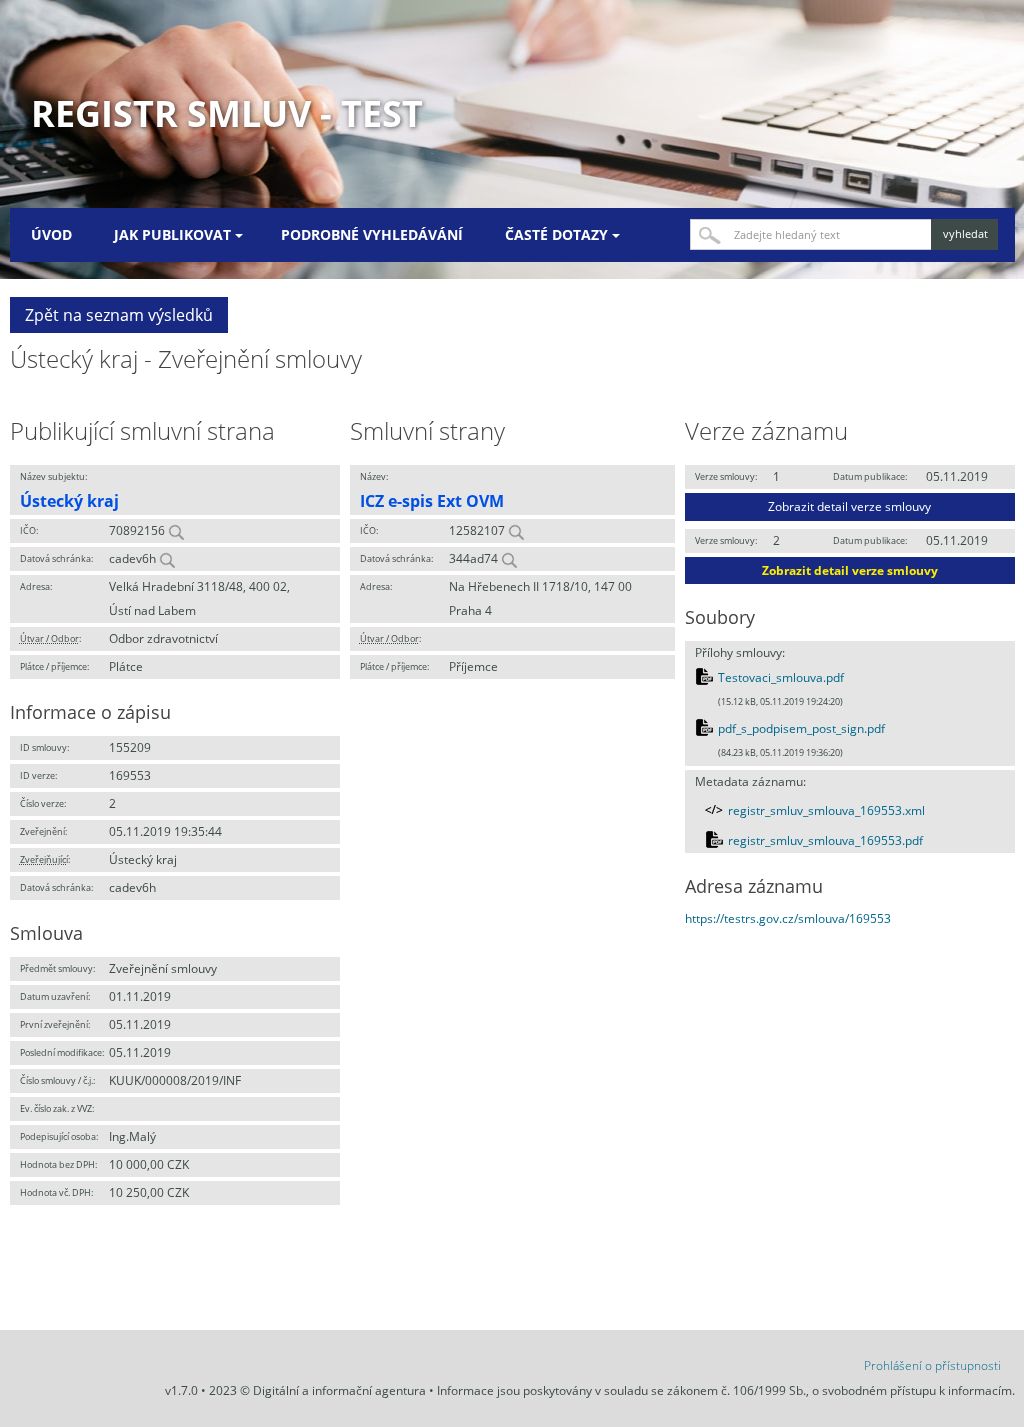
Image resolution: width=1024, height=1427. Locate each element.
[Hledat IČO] (176, 530)
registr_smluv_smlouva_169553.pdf (825, 840)
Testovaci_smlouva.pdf (781, 677)
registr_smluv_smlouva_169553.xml (826, 810)
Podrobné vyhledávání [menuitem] (372, 234)
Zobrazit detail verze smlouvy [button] (849, 506)
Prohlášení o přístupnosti (932, 1365)
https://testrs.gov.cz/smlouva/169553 (788, 918)
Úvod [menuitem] (51, 234)
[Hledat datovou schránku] (167, 558)
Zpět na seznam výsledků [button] (119, 315)
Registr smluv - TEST (227, 113)
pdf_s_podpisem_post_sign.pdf (801, 728)
